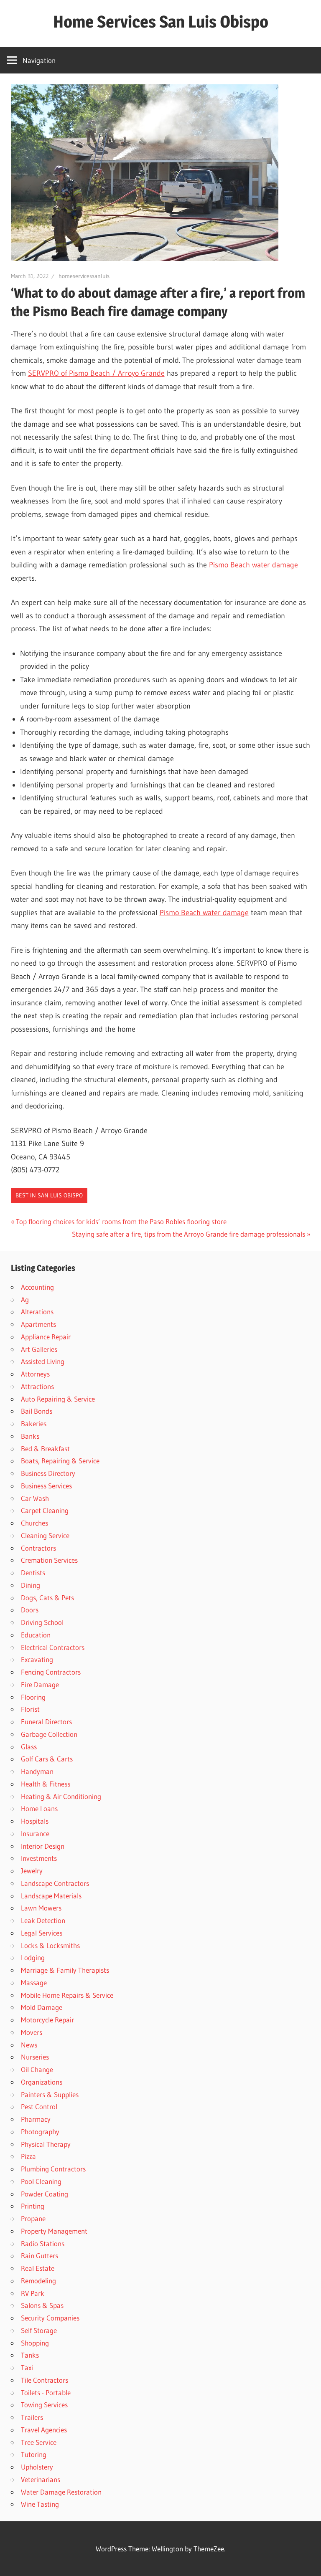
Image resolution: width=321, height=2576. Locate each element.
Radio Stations (43, 2243)
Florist (30, 1709)
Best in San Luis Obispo (49, 1195)
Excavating (37, 1659)
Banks (30, 1436)
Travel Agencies (44, 2430)
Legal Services (42, 1933)
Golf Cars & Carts (47, 1759)
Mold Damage (42, 2007)
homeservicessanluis (84, 276)
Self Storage (39, 2330)
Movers (32, 2032)
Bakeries (34, 1423)
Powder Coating (45, 2194)
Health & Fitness (46, 1784)
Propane (33, 2218)
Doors (30, 1610)
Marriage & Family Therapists (65, 1970)
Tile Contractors (45, 2380)
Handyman (37, 1771)
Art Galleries (39, 1349)
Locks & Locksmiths (50, 1945)
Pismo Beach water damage (253, 565)
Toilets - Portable (46, 2393)
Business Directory (48, 1473)
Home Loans (39, 1808)
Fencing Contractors (51, 1672)
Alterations (37, 1312)
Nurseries (35, 2057)
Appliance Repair (46, 1337)
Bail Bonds (37, 1411)
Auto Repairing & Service (58, 1399)
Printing (33, 2206)
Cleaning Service (45, 1535)
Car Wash (35, 1498)
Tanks (30, 2355)
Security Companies (50, 2318)
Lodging (33, 1957)
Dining (31, 1585)
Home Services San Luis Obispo (161, 22)
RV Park (33, 2293)
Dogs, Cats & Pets (47, 1598)
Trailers (32, 2417)
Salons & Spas (42, 2305)
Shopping (35, 2343)
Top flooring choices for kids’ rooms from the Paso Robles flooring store (121, 1221)
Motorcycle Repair (47, 2020)
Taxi (27, 2367)
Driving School (42, 1622)
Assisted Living (43, 1361)
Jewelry (32, 1871)
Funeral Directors (46, 1722)
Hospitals (35, 1821)
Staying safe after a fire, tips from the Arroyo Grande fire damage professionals (189, 1234)
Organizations (42, 2082)
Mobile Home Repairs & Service (67, 1995)
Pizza (28, 2156)
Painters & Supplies (50, 2094)
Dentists (33, 1573)
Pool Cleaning (41, 2181)
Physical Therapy (46, 2144)
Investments (39, 1858)
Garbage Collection (49, 1734)
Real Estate (38, 2268)
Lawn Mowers (41, 1908)
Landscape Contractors (55, 1883)
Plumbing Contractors (53, 2169)
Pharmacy (36, 2119)
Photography (40, 2132)
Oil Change (37, 2069)
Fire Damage (40, 1684)
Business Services (46, 1486)
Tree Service (39, 2442)
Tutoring (34, 2454)
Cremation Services (49, 1560)
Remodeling (38, 2281)
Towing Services (44, 2405)
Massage (34, 1983)
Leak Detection (43, 1920)
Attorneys (35, 1374)
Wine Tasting (40, 2504)
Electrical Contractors (53, 1647)
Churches (34, 1523)
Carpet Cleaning (45, 1510)
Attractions (37, 1386)
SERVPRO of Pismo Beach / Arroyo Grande (96, 373)
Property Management (54, 2231)
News (29, 2045)
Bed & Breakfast (45, 1449)
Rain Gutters (39, 2256)
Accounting (37, 1287)
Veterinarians (41, 2479)
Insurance (35, 1833)
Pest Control (39, 2107)
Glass (29, 1747)
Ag (25, 1299)
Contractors (38, 1548)
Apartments (38, 1324)
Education (36, 1635)
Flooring (33, 1697)
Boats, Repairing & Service (60, 1461)
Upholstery (37, 2467)
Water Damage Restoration (61, 2492)
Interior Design (43, 1846)
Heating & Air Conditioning (61, 1796)
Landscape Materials (51, 1896)
